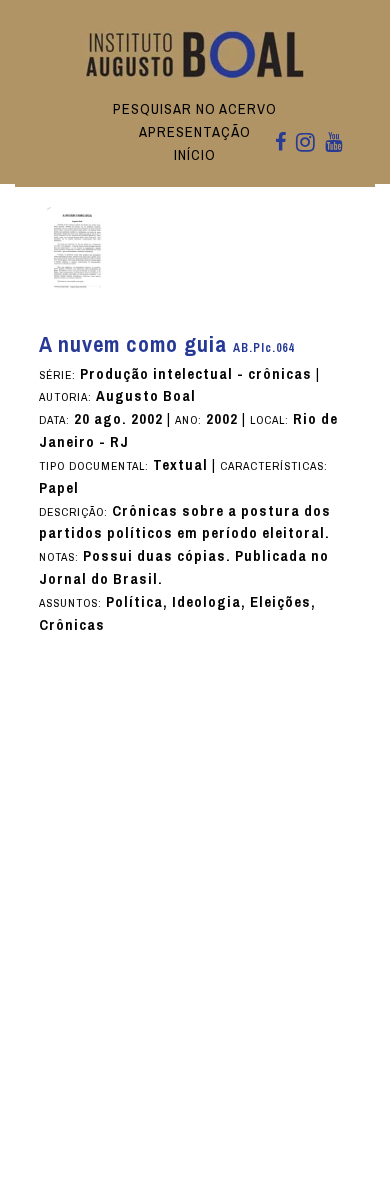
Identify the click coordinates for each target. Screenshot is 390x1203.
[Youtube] (333, 143)
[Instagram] (305, 144)
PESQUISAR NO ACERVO (195, 109)
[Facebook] (280, 143)
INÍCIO (195, 155)
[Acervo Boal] (195, 53)
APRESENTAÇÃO (195, 132)
